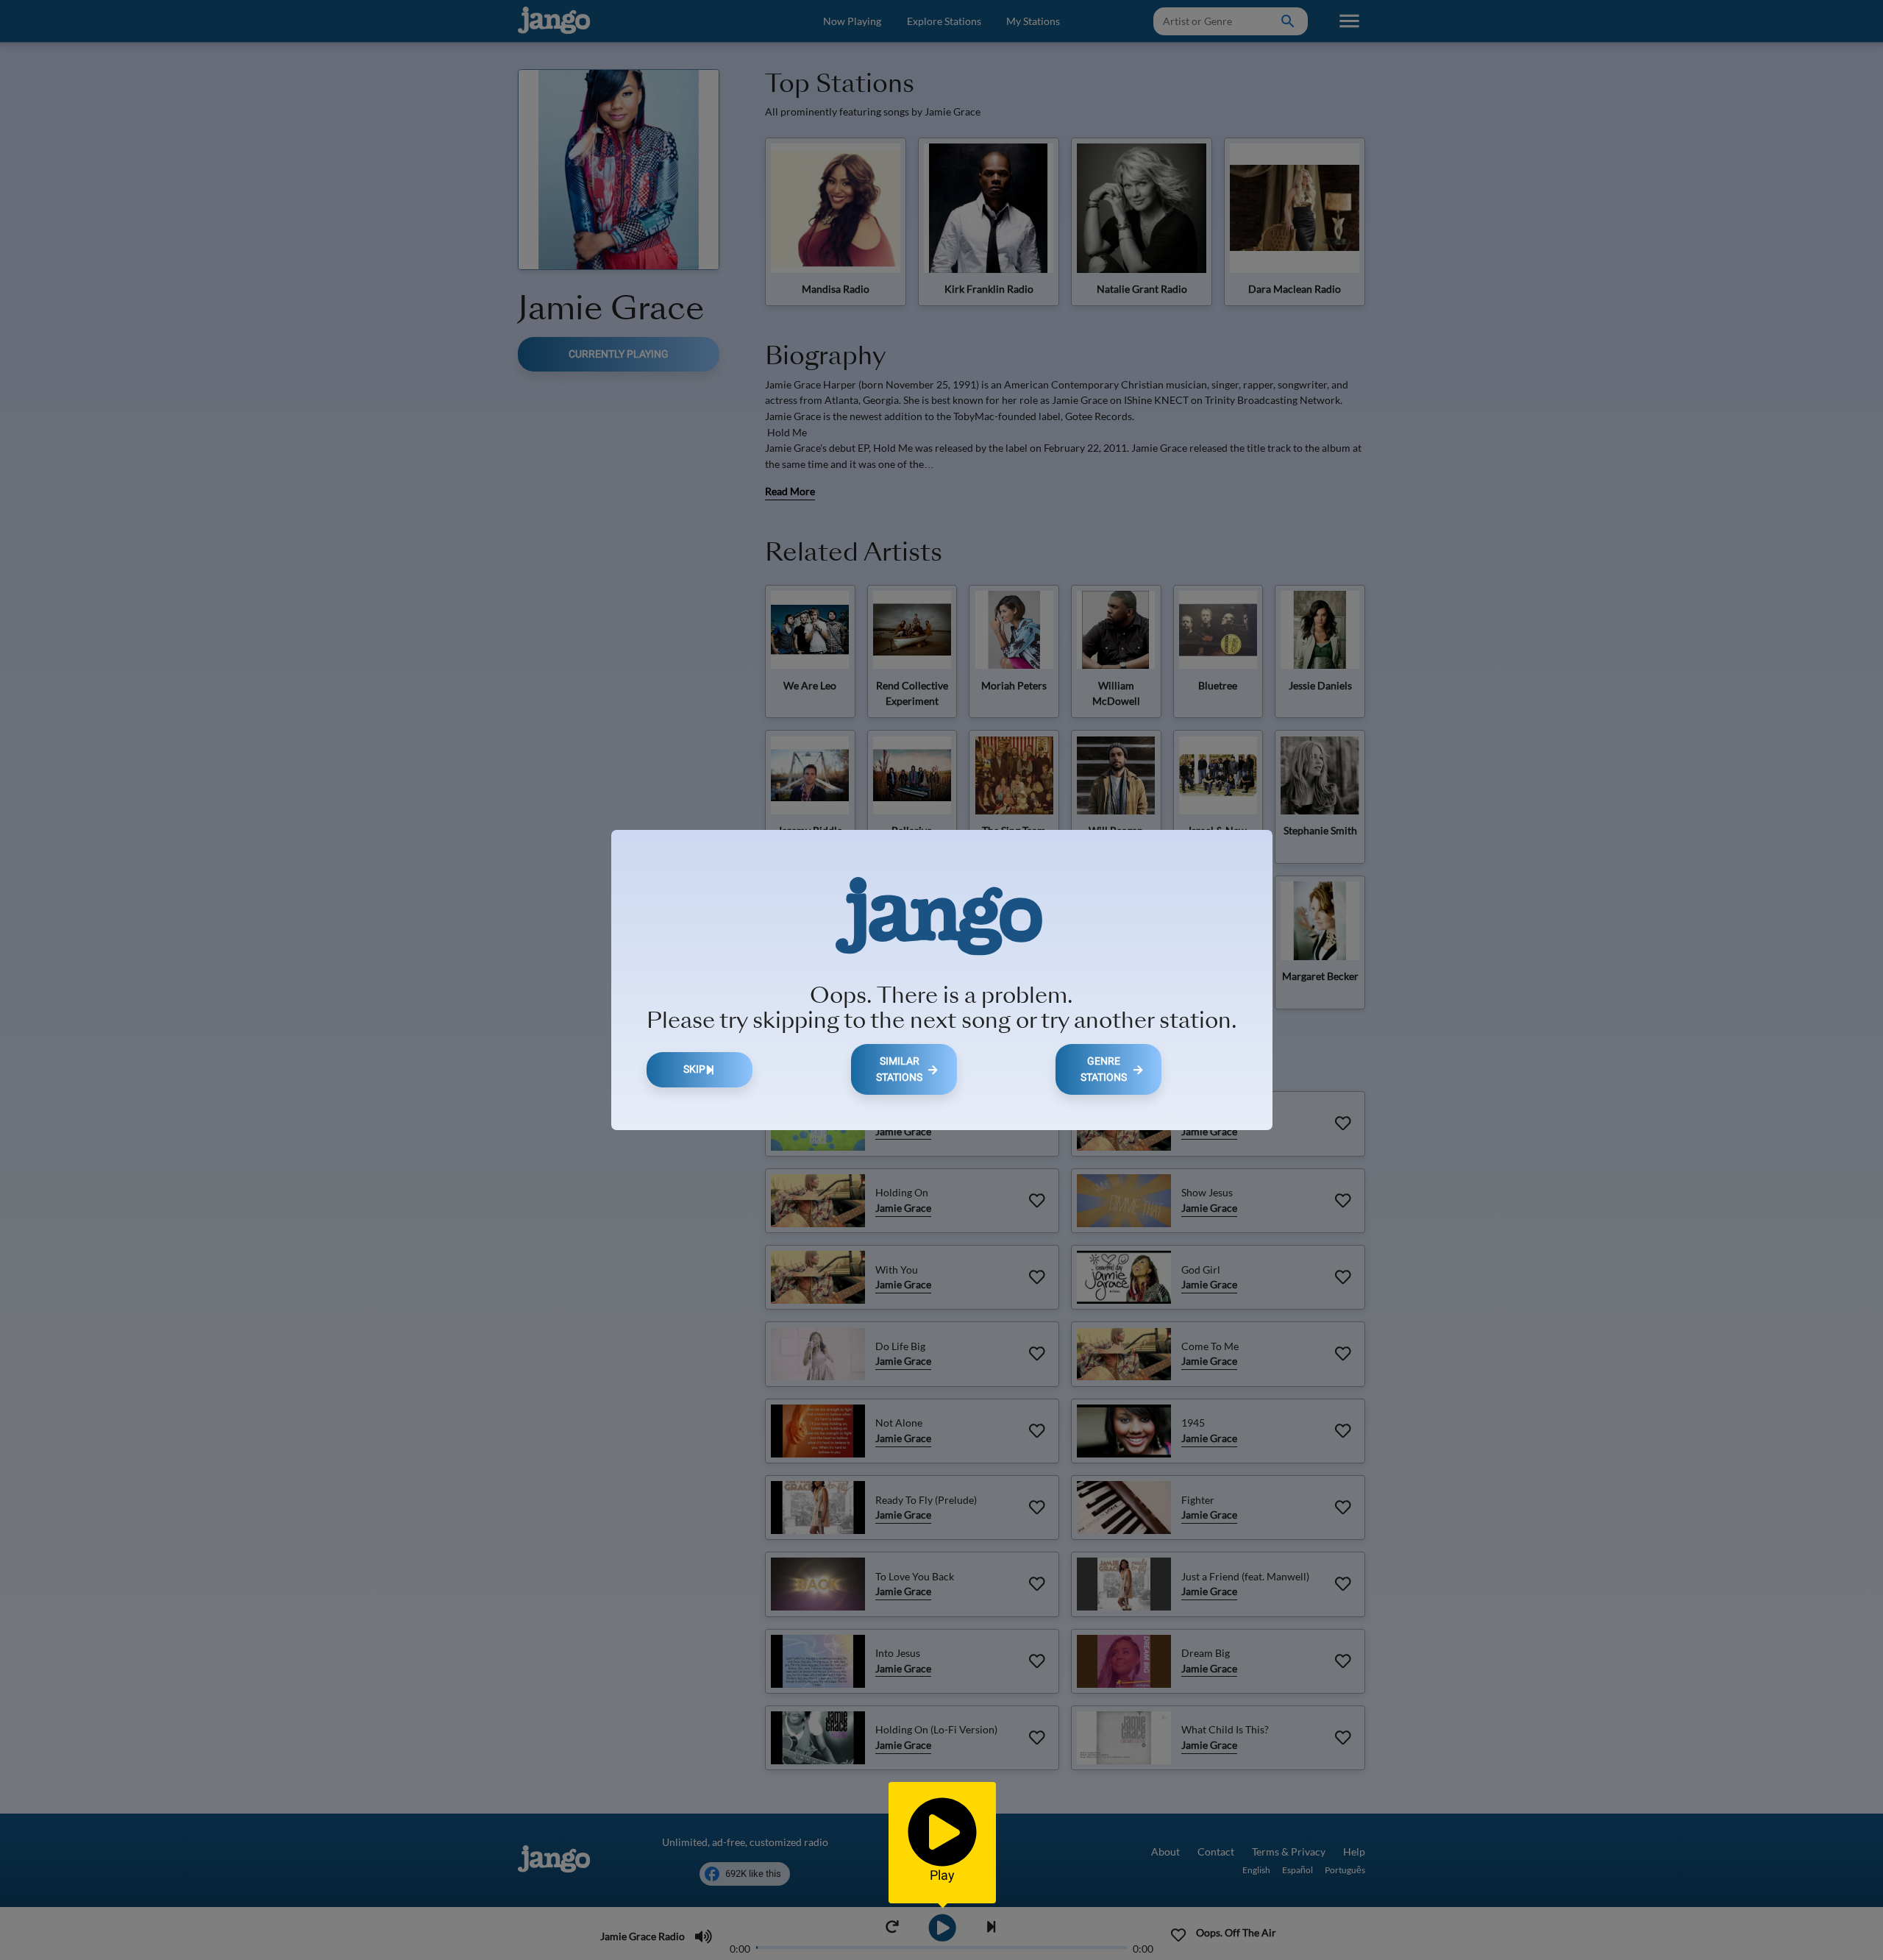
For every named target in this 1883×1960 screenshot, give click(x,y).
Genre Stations (1104, 1069)
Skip (694, 1069)
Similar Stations (899, 1069)
